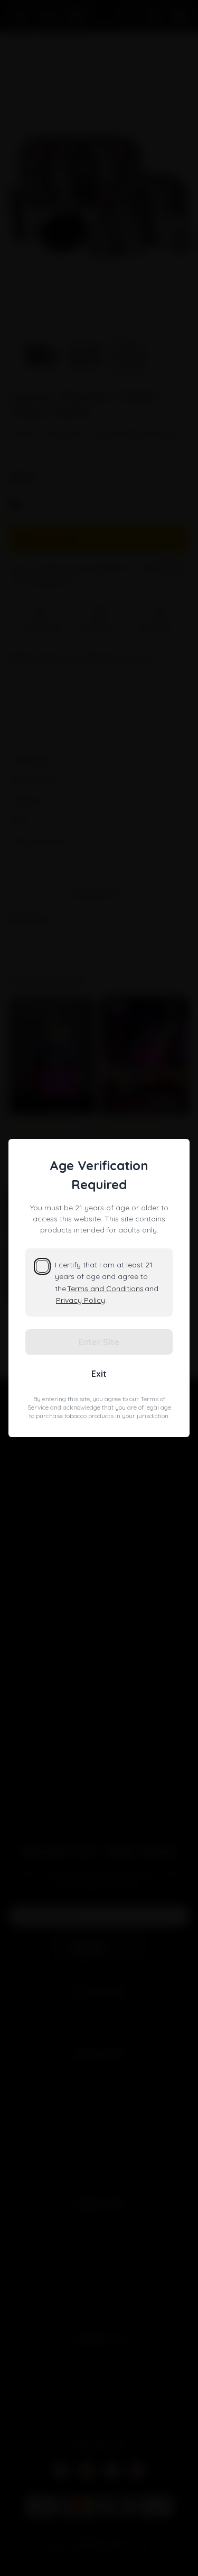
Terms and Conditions (105, 1289)
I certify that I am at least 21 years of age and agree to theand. (107, 1282)
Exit (99, 1374)
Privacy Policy (81, 1300)
